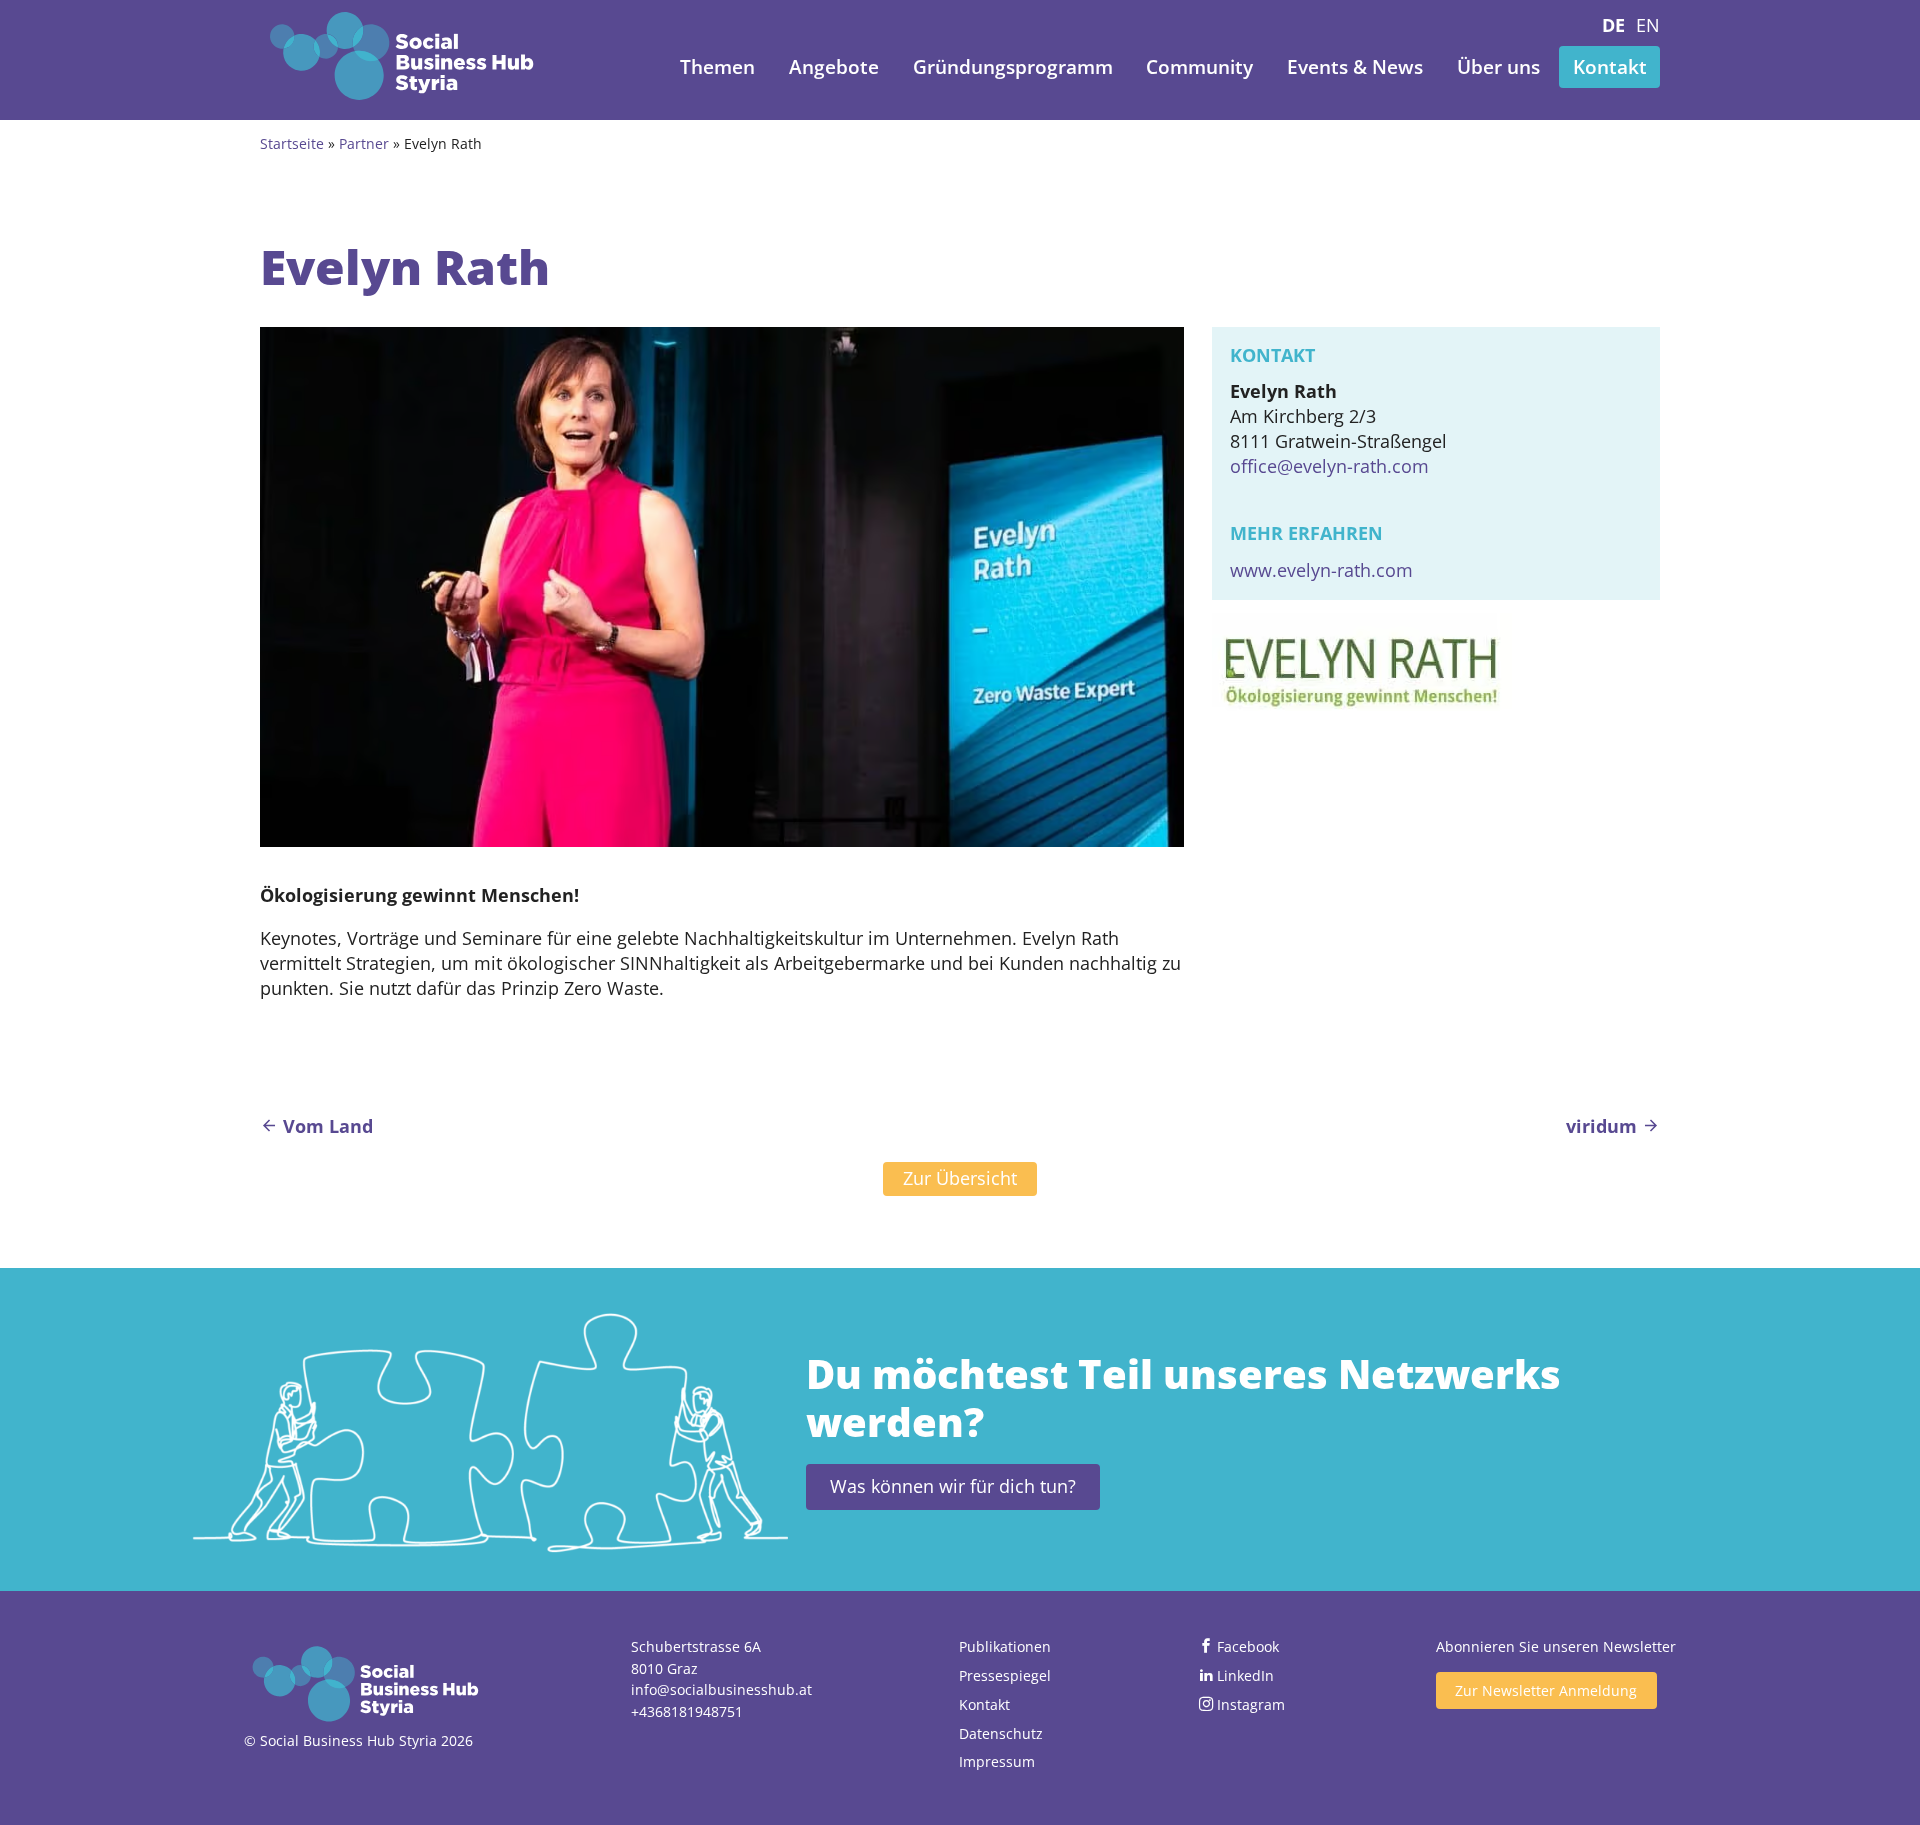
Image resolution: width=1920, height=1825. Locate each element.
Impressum (997, 1761)
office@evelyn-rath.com (1329, 466)
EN (1648, 25)
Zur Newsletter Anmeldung (1546, 1690)
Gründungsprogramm (1013, 67)
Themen (717, 67)
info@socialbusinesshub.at (721, 1689)
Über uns (1498, 67)
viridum (1604, 1126)
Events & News (1355, 67)
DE (1613, 25)
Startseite (292, 143)
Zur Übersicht (960, 1178)
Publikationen (1005, 1646)
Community (1199, 67)
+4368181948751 (687, 1711)
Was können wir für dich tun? (953, 1486)
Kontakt (1610, 67)
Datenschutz (1001, 1733)
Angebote (834, 67)
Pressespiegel (1005, 1675)
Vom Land (325, 1126)
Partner (364, 143)
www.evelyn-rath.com (1321, 570)
